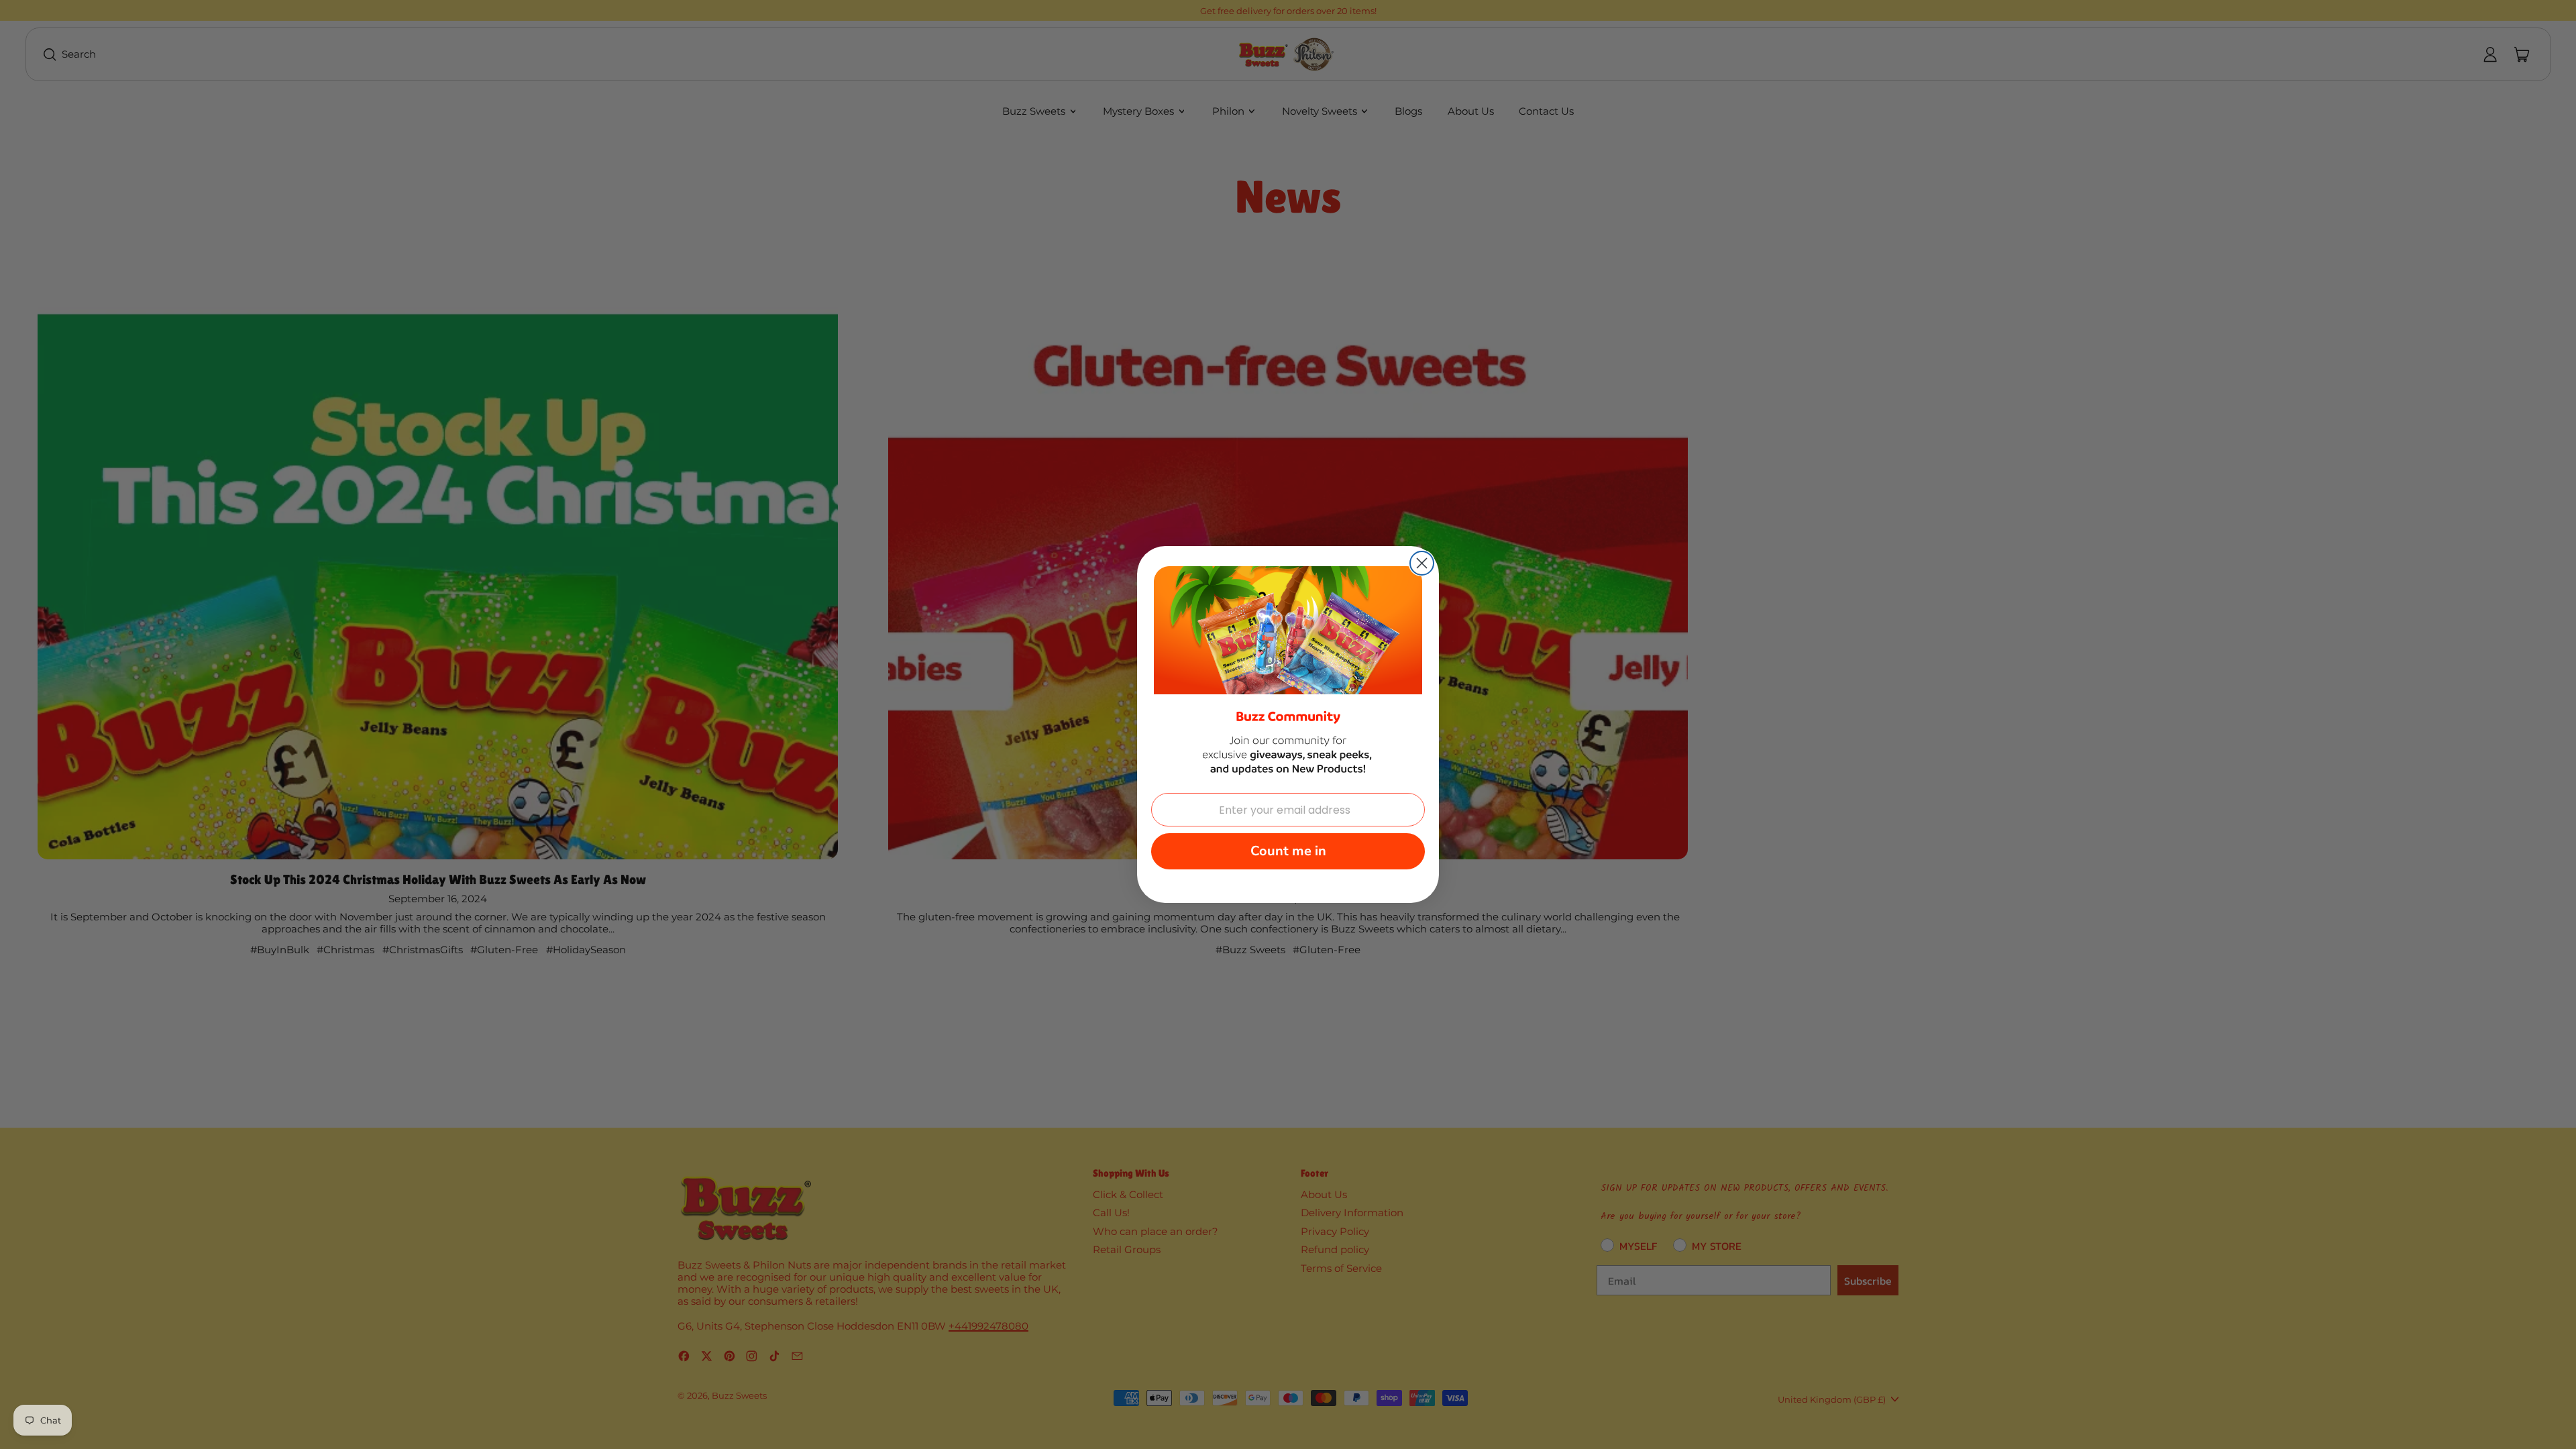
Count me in (1288, 851)
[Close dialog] (1422, 563)
